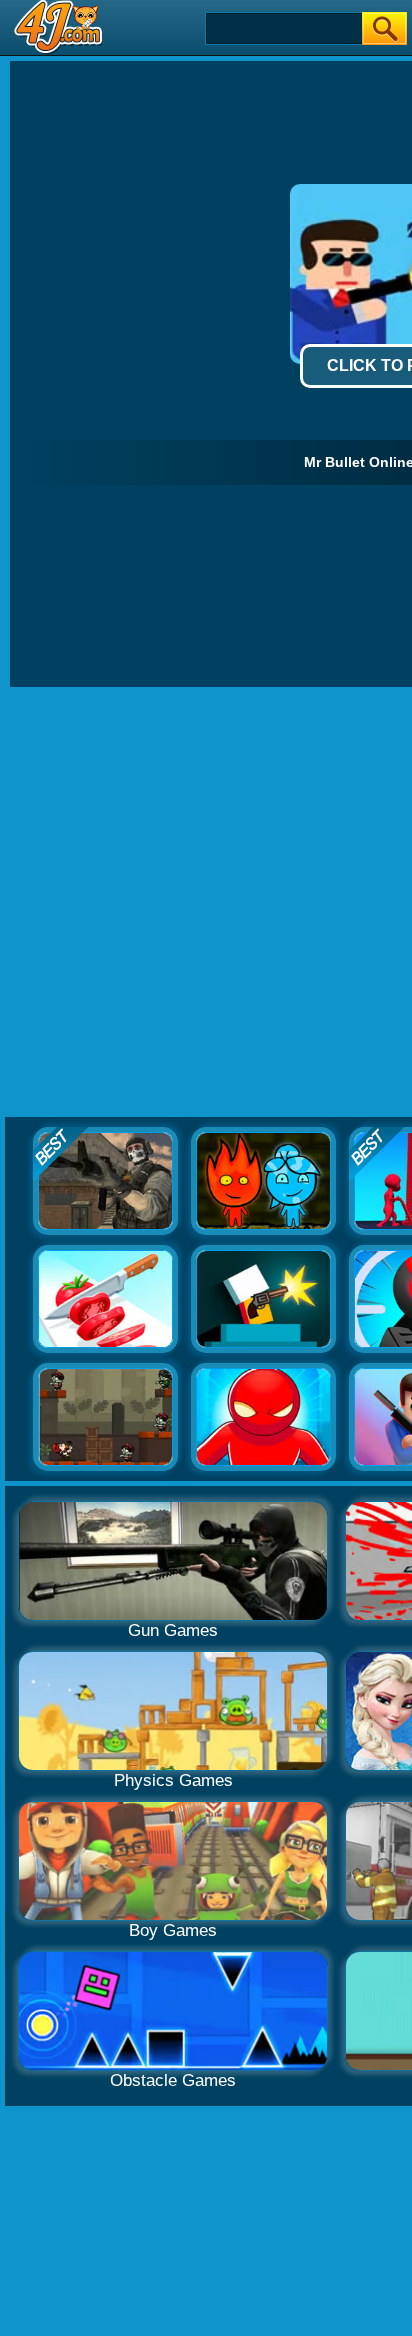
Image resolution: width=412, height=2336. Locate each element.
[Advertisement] (206, 903)
